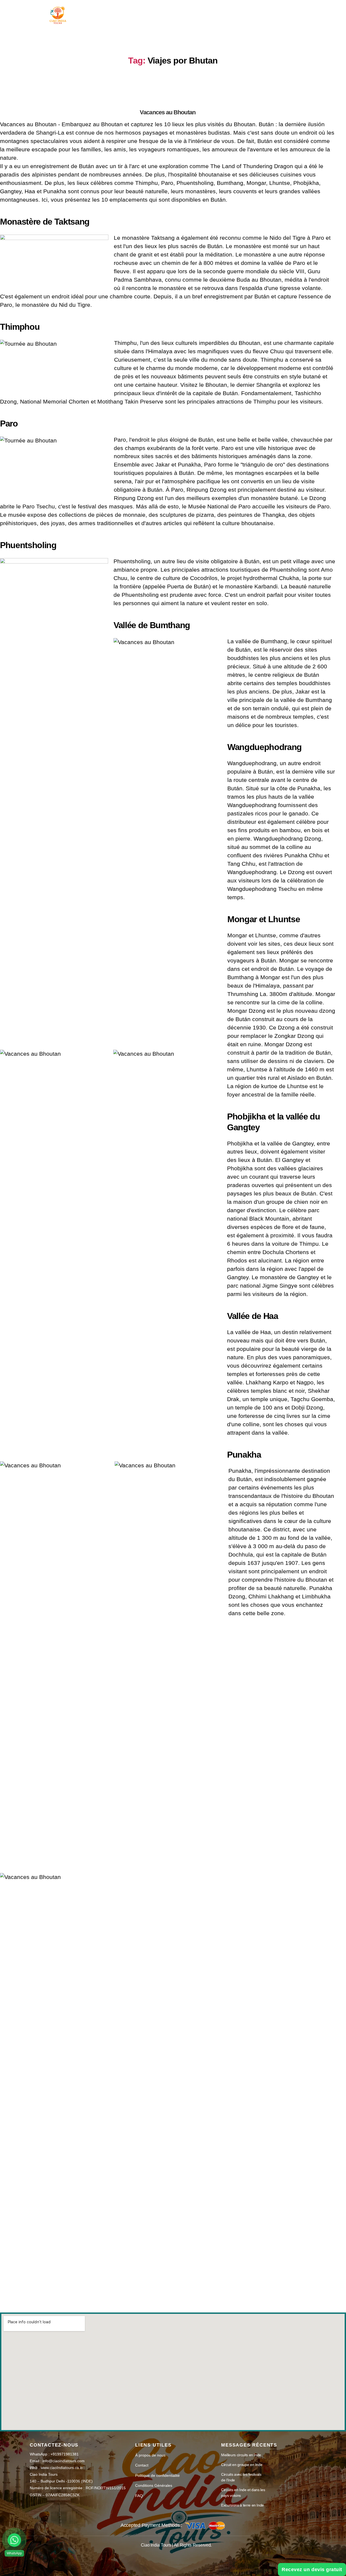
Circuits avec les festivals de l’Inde (241, 2477)
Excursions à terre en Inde (242, 2505)
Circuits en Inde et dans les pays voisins (243, 2493)
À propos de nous (211, 11)
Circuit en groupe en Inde (242, 2465)
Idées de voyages (153, 11)
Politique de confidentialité (157, 2475)
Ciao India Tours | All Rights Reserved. (176, 2545)
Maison (113, 11)
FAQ (139, 2496)
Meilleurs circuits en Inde (241, 2455)
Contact (280, 11)
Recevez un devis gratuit (312, 2570)
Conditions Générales (154, 2485)
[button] (14, 2540)
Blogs (251, 11)
